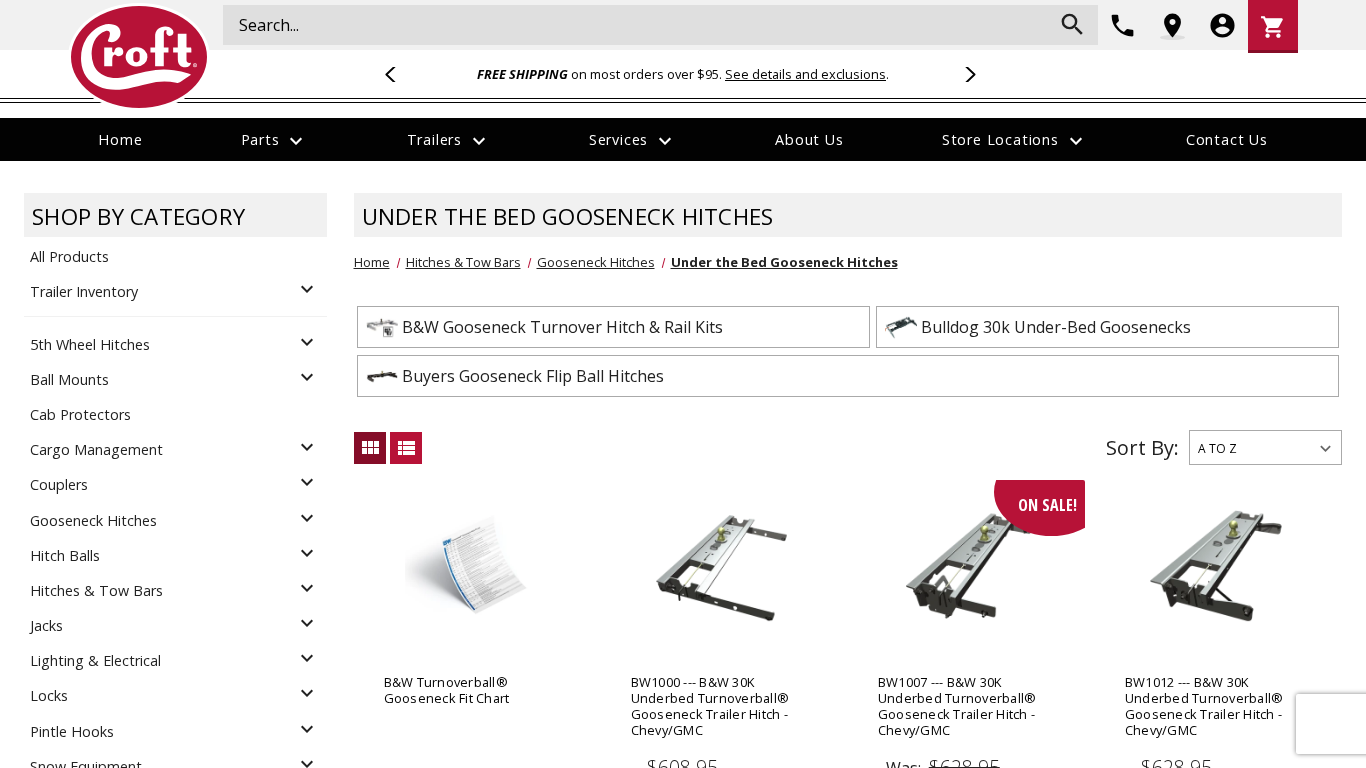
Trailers (449, 141)
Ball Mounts (69, 379)
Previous (399, 74)
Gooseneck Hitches (93, 520)
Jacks (46, 625)
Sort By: (1142, 447)
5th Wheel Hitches (90, 344)
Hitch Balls (65, 555)
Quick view (475, 588)
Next (967, 74)
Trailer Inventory (84, 291)
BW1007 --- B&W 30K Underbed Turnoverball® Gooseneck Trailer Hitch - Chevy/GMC (957, 706)
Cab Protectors (80, 414)
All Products (69, 256)
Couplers (59, 484)
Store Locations (1015, 141)
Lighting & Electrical (95, 660)
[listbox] (1265, 447)
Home (120, 139)
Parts (275, 141)
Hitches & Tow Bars (96, 590)
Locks (49, 695)
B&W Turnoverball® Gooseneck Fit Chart (447, 690)
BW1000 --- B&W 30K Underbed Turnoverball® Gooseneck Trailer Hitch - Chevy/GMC (710, 706)
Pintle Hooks (72, 731)
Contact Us (1227, 139)
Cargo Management (96, 449)
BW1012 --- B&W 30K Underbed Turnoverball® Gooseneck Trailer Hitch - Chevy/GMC (1204, 706)
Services (633, 141)
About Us (809, 139)
